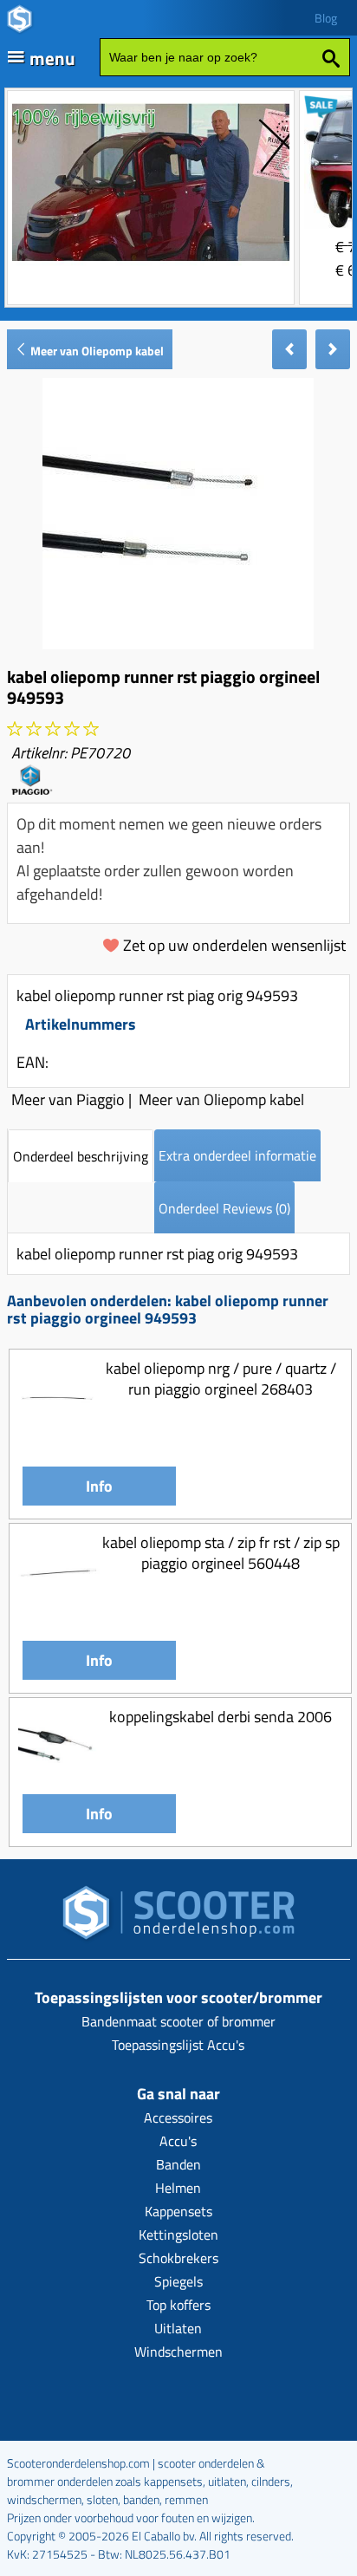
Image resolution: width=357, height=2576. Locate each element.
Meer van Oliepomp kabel (96, 351)
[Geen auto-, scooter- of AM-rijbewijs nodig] (151, 263)
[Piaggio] (32, 789)
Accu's (178, 2141)
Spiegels (178, 2281)
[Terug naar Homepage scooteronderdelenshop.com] (178, 1918)
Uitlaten (178, 2328)
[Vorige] (289, 349)
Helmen (178, 2188)
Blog (326, 18)
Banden (178, 2164)
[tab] (81, 1156)
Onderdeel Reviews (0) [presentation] (224, 1208)
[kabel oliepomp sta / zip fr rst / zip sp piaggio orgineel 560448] (58, 1607)
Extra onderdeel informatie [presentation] (237, 1155)
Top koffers (178, 2305)
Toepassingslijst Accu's (178, 2045)
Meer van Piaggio (68, 1099)
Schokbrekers (178, 2258)
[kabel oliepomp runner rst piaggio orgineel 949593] (178, 644)
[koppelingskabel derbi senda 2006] (58, 1782)
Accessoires (178, 2117)
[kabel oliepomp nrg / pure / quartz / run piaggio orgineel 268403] (58, 1433)
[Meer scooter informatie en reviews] (53, 729)
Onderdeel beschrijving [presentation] (81, 1156)
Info (99, 1486)
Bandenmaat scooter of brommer (178, 2021)
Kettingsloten (178, 2234)
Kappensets (178, 2211)
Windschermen (178, 2352)
